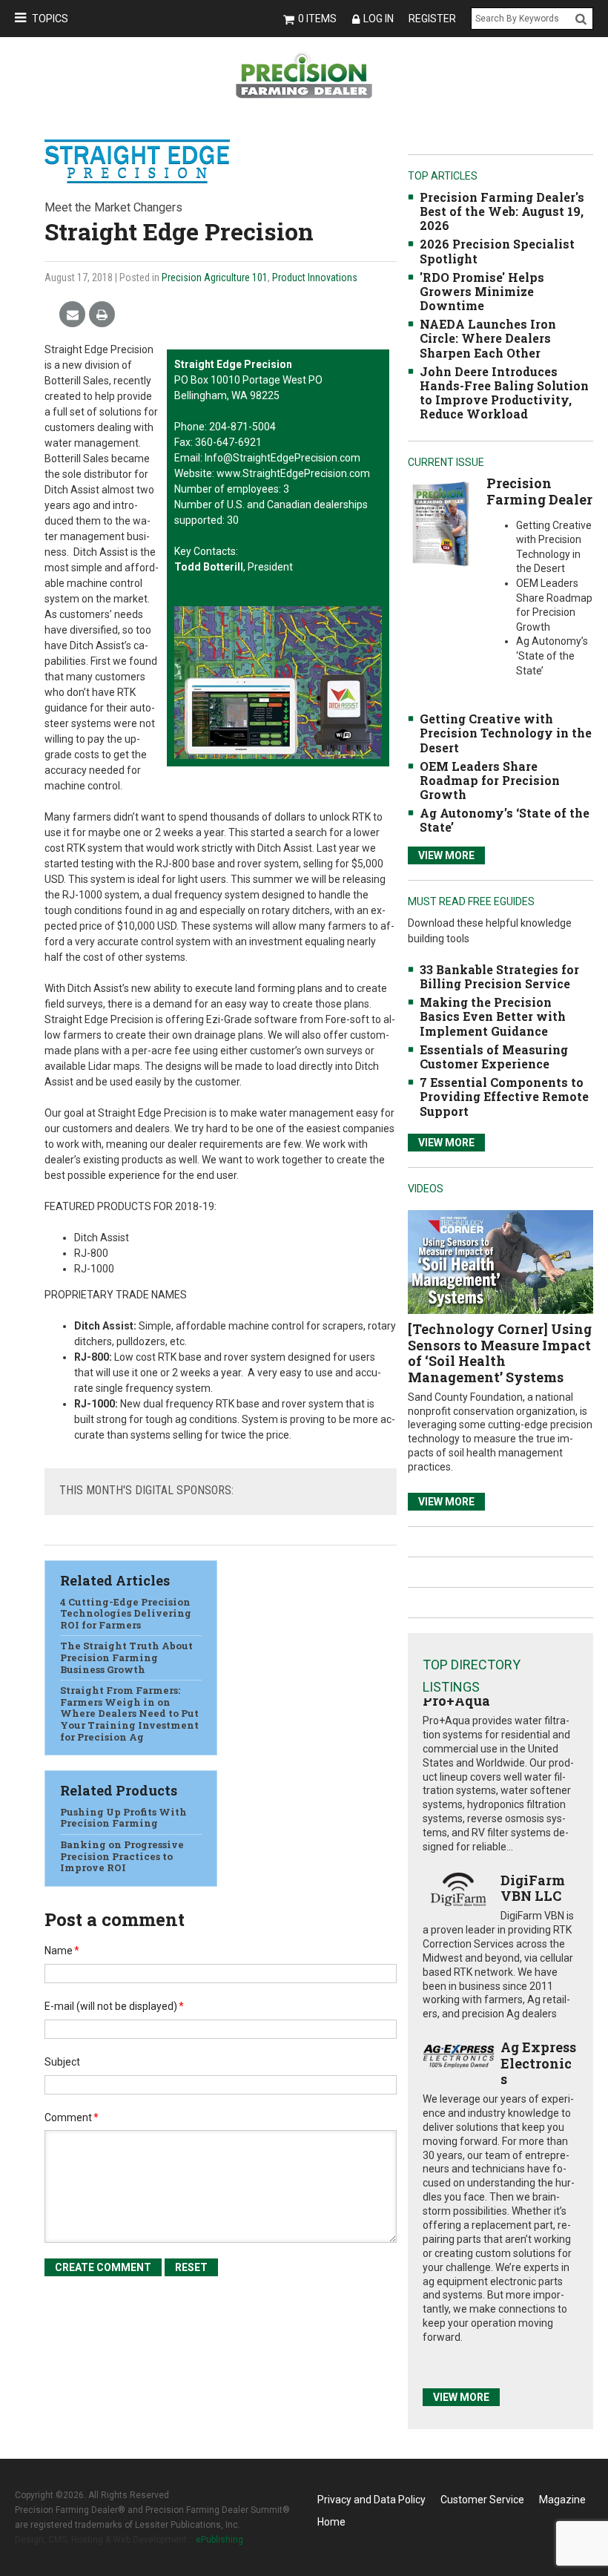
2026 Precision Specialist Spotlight (497, 251)
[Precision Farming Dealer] (440, 523)
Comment (72, 2117)
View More (446, 855)
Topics (50, 19)
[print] (102, 315)
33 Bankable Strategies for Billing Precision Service (499, 976)
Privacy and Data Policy (371, 2500)
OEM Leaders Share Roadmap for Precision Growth (490, 780)
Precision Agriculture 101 (215, 277)
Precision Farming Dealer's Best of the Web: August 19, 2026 (502, 211)
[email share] (72, 315)
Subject (62, 2062)
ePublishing (219, 2540)
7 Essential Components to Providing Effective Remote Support (504, 1096)
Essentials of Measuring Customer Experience (494, 1057)
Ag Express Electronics (538, 2063)
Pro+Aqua (456, 1701)
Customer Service (482, 2500)
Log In (379, 19)
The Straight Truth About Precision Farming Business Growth (126, 1657)
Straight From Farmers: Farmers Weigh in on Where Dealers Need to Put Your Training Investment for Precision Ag (129, 1713)
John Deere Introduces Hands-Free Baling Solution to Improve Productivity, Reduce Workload (504, 393)
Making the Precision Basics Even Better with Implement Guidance (493, 1016)
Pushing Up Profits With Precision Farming (123, 1818)
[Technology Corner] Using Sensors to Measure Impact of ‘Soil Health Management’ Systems (500, 1353)
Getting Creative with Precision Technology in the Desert (506, 733)
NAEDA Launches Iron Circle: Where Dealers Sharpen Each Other (488, 338)
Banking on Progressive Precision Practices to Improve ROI (122, 1856)
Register (432, 19)
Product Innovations (315, 277)
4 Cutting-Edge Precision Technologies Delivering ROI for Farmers (126, 1613)
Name (62, 1951)
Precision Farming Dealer (539, 491)
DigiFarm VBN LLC (533, 1888)
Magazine (562, 2500)
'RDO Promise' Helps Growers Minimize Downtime (482, 291)
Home (331, 2522)
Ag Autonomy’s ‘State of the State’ (505, 820)
